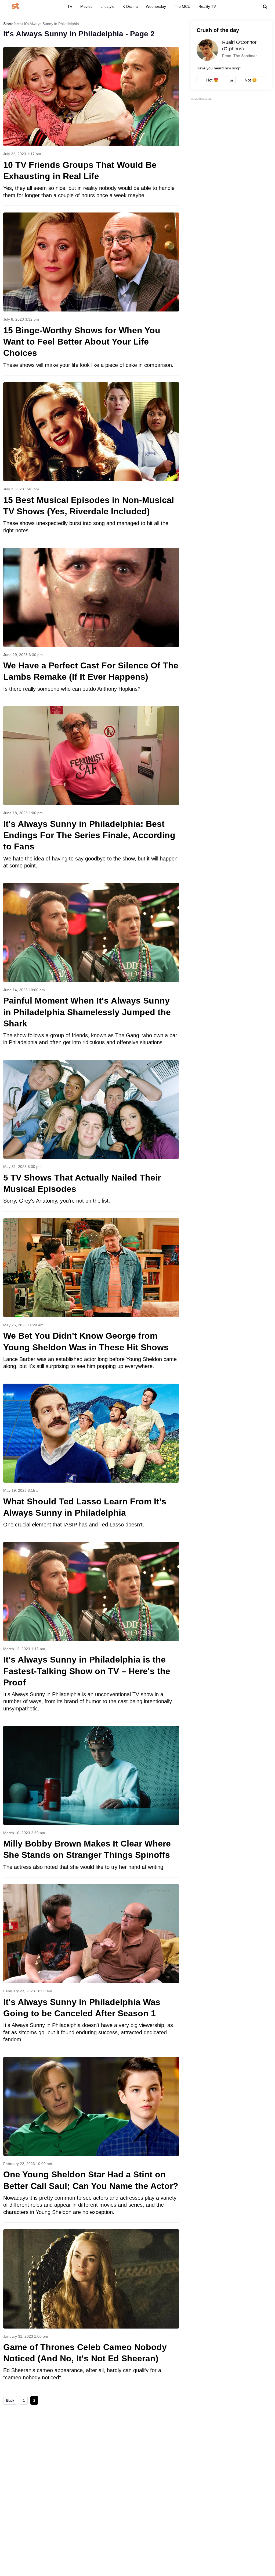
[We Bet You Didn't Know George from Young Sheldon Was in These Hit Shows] (91, 1297)
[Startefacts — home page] (15, 6)
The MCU (182, 6)
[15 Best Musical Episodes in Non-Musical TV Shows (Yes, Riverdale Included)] (91, 461)
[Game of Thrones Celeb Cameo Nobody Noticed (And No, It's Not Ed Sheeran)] (91, 2309)
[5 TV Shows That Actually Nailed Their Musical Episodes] (91, 1135)
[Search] (265, 7)
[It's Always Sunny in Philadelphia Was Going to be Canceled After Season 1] (91, 1967)
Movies (86, 6)
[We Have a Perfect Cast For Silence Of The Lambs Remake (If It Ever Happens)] (91, 623)
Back (10, 2400)
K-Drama (130, 6)
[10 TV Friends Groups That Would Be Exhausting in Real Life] (91, 126)
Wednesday (156, 6)
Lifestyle (107, 6)
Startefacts (12, 24)
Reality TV (207, 6)
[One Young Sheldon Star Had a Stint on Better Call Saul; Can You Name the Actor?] (91, 2140)
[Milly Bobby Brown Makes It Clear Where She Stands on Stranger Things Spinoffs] (91, 1801)
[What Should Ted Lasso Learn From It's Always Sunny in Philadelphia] (91, 1459)
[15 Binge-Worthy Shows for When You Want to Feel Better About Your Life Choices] (91, 294)
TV (70, 6)
